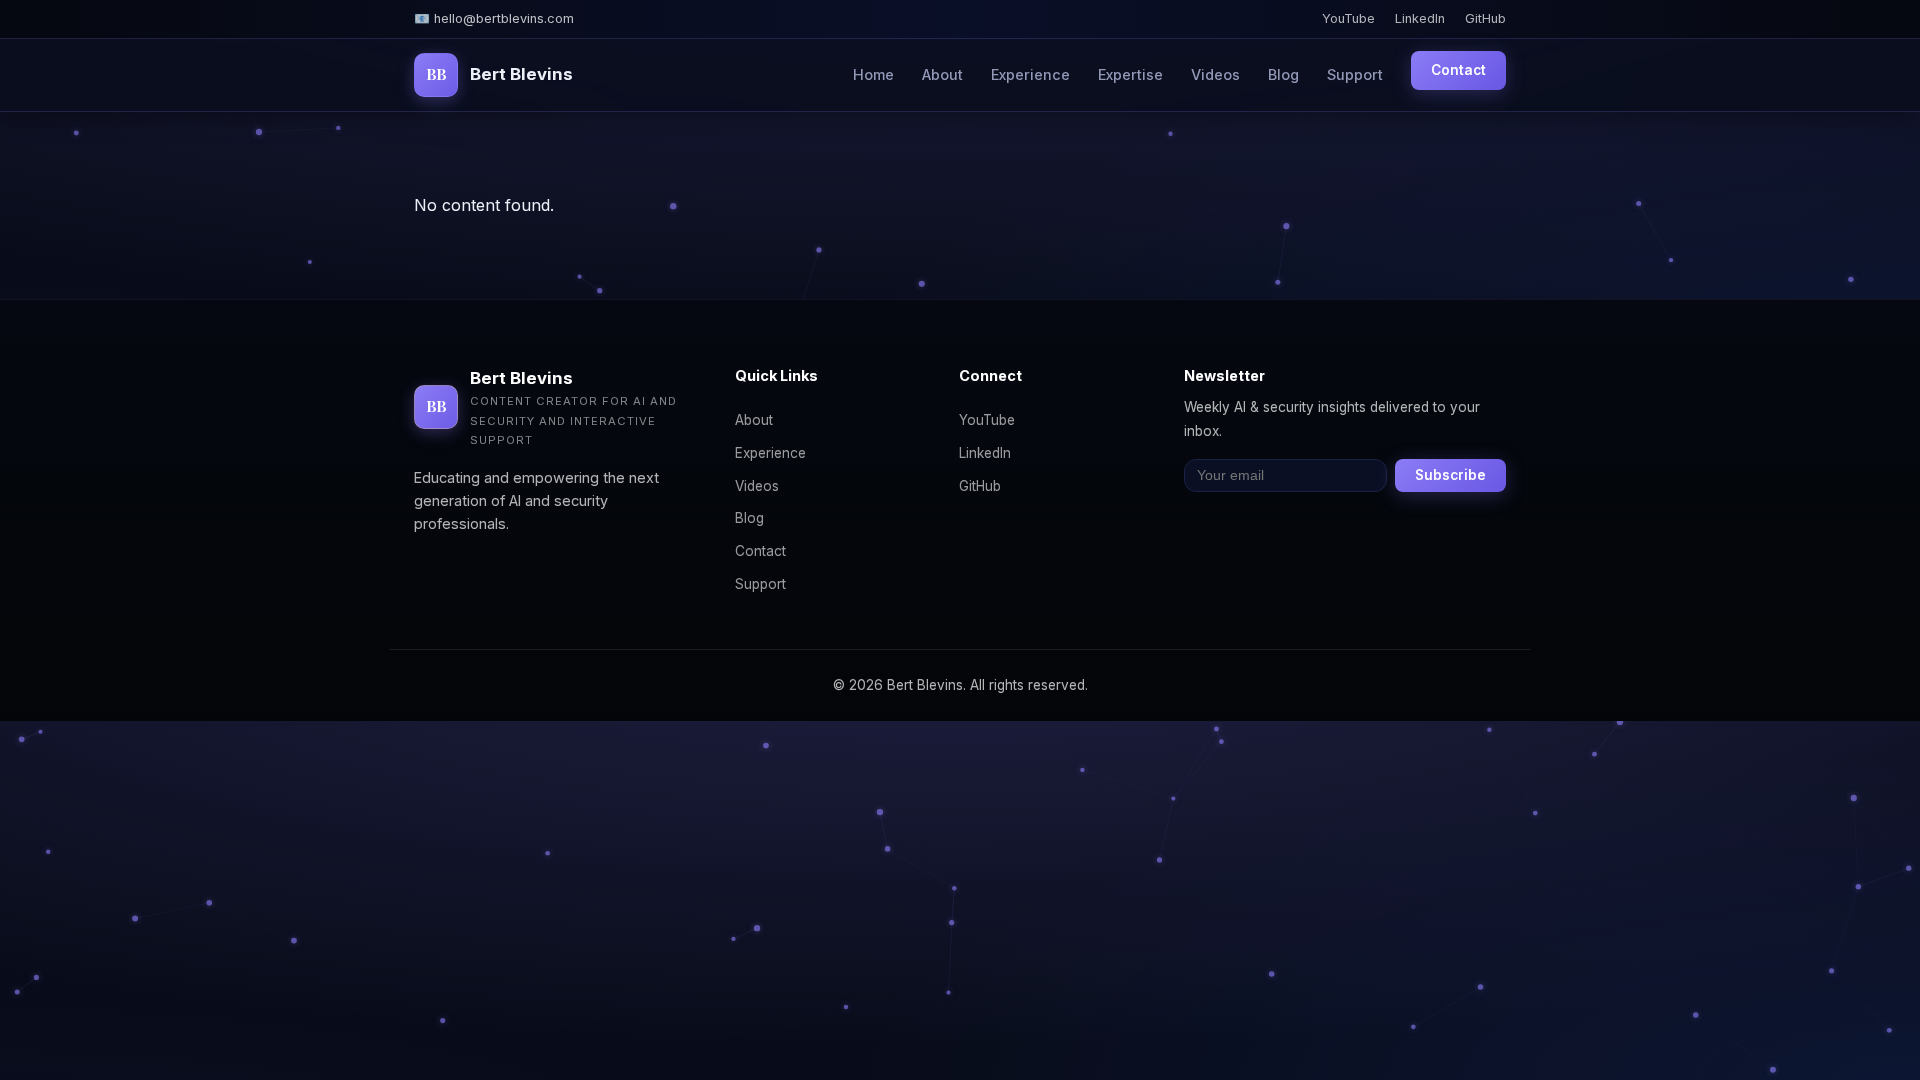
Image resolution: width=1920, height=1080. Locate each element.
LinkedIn (1420, 18)
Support (1355, 74)
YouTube (1348, 18)
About (942, 74)
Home (873, 74)
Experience (1030, 74)
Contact (1458, 70)
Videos (1215, 74)
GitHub (1485, 18)
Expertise (1130, 74)
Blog (1283, 74)
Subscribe (1450, 475)
